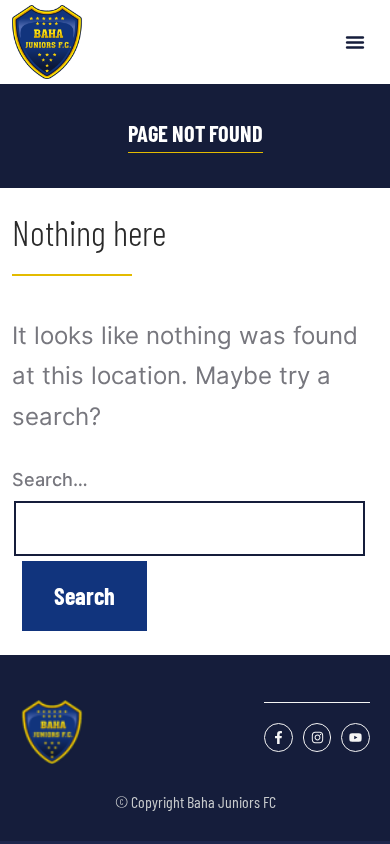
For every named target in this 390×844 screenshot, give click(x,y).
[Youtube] (355, 737)
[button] (355, 42)
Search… (50, 479)
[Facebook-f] (278, 737)
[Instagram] (317, 737)
